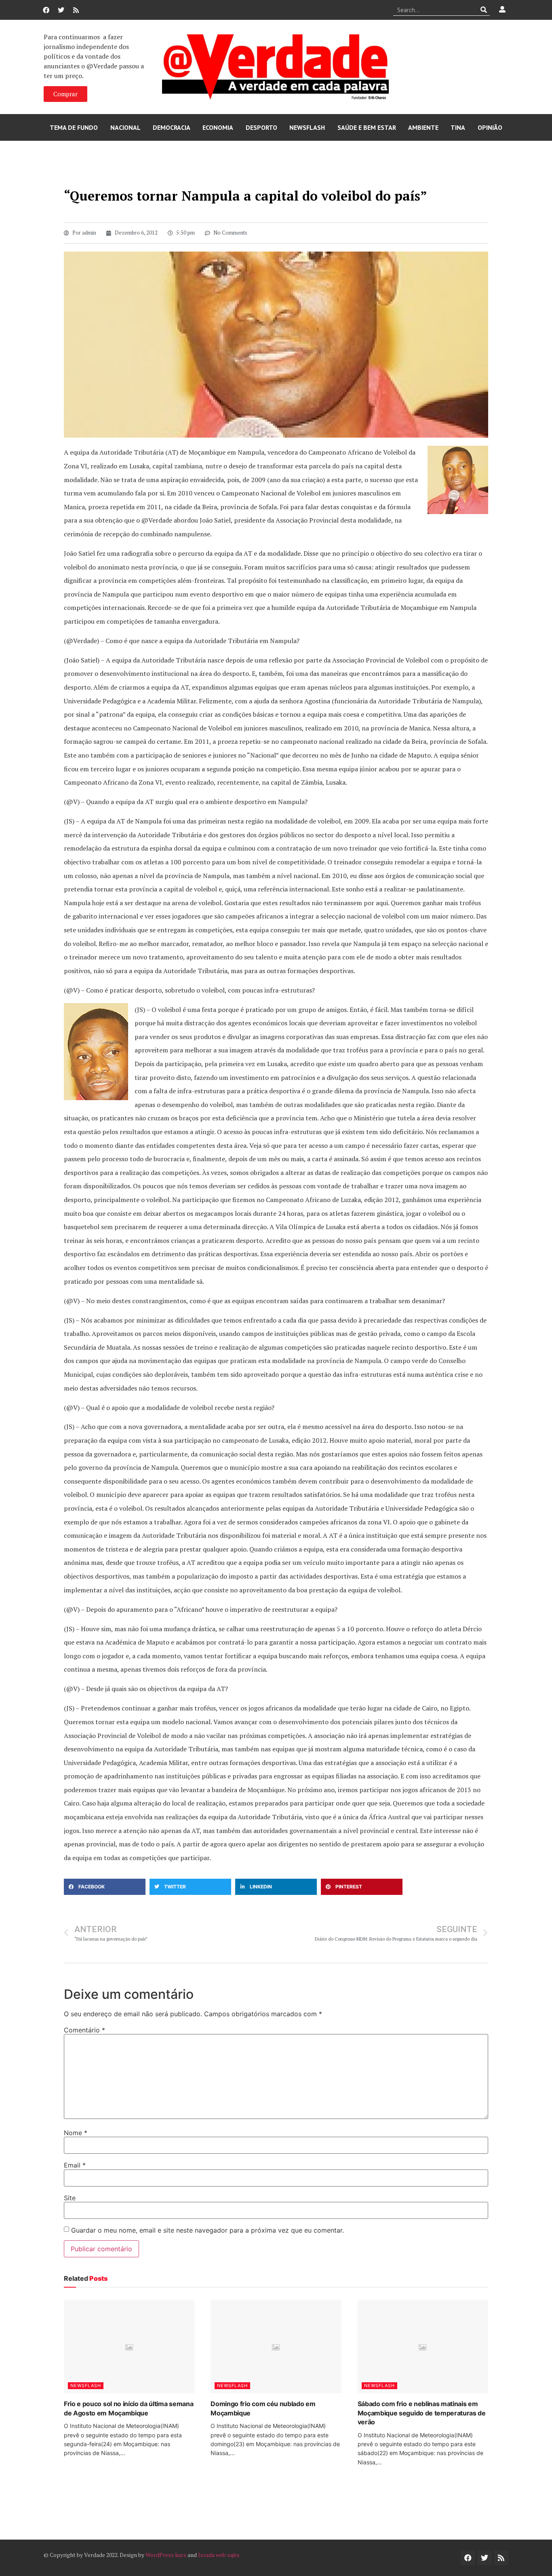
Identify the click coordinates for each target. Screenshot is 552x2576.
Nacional (125, 127)
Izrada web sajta (219, 2555)
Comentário (84, 2030)
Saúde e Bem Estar (367, 127)
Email (75, 2165)
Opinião (490, 127)
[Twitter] (61, 10)
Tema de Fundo (74, 127)
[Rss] (76, 10)
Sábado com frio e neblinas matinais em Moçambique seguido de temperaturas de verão (422, 2413)
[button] (105, 1887)
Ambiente (423, 127)
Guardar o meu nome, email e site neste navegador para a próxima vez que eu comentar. (208, 2230)
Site (70, 2198)
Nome (76, 2133)
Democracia (172, 127)
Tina (458, 127)
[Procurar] (484, 10)
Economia (218, 127)
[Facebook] (46, 10)
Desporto (261, 127)
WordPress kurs (166, 2555)
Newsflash (307, 127)
